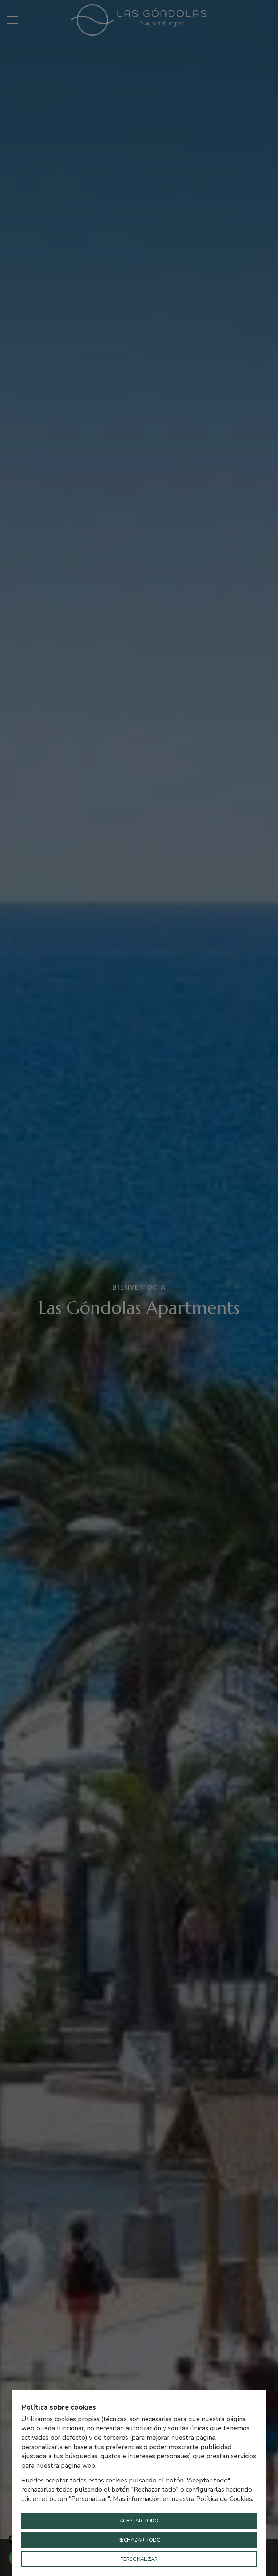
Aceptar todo (139, 2521)
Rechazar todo (139, 2540)
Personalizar (139, 2559)
